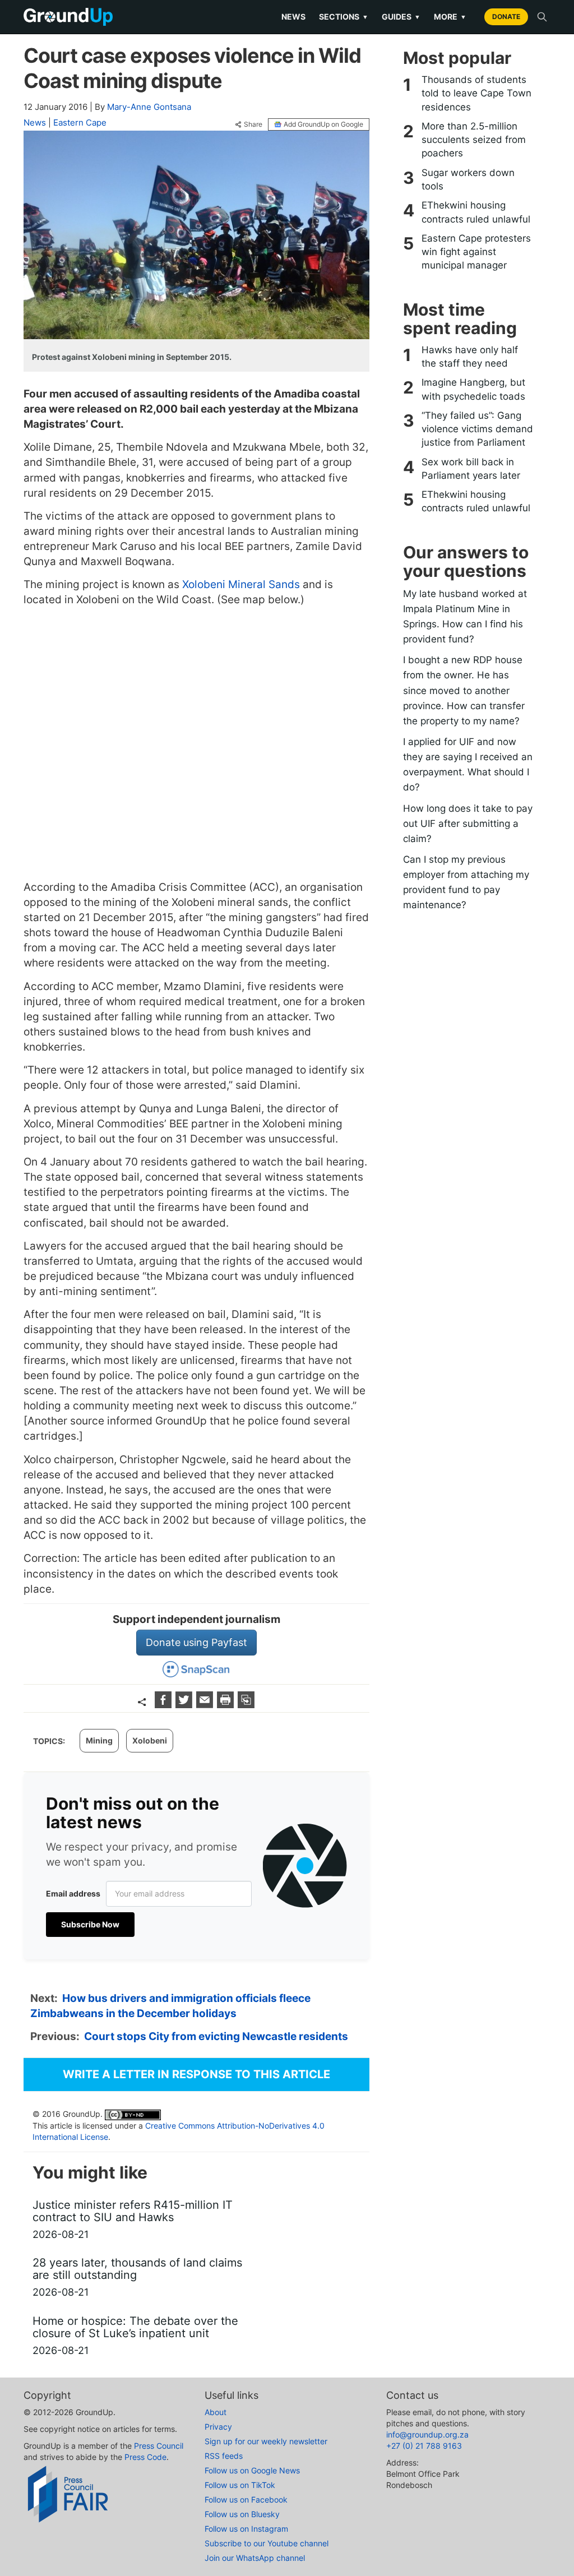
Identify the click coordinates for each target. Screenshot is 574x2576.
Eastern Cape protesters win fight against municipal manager (476, 252)
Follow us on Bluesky (242, 2514)
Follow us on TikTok (240, 2485)
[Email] (206, 1705)
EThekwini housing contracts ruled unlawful (476, 212)
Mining (99, 1740)
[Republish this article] (246, 1705)
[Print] (227, 1705)
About (216, 2412)
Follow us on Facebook (246, 2499)
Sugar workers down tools (468, 179)
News (293, 17)
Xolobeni (150, 1740)
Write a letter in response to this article (196, 2074)
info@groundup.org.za (427, 2434)
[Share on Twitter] (185, 1705)
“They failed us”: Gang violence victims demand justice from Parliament (477, 429)
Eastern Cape (80, 122)
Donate (506, 17)
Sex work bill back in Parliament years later (471, 469)
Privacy (218, 2427)
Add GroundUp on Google (323, 124)
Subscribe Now (90, 1924)
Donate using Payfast (196, 1642)
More (450, 17)
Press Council (159, 2446)
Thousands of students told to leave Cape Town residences (476, 93)
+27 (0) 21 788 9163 (424, 2446)
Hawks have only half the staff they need (470, 357)
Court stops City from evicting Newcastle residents (216, 2036)
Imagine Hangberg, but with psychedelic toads (473, 389)
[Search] (542, 17)
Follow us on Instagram (246, 2529)
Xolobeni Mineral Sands (241, 584)
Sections (344, 17)
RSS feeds (224, 2456)
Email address (73, 1893)
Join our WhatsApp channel (255, 2558)
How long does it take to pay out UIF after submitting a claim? (468, 824)
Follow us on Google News (252, 2470)
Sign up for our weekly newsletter (266, 2441)
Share (253, 124)
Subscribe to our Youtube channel (267, 2543)
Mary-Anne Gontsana (149, 107)
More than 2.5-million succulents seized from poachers (474, 140)
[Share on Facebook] (165, 1705)
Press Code (145, 2457)
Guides (401, 17)
